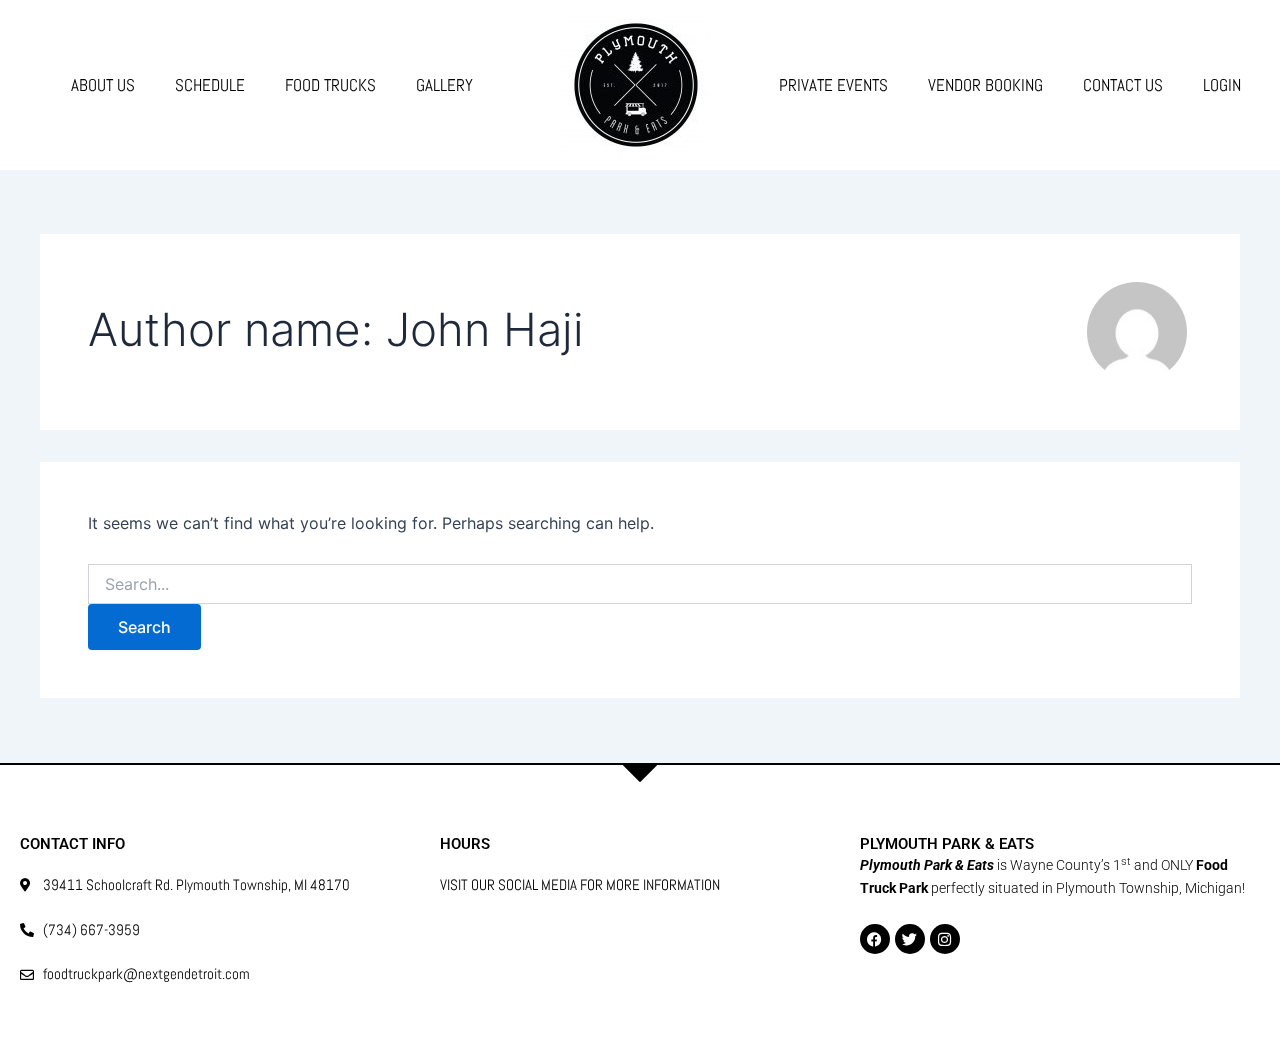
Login (1222, 85)
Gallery (444, 85)
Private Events (833, 85)
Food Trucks (330, 85)
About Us (103, 85)
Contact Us (1123, 85)
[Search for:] (640, 584)
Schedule (210, 85)
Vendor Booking (985, 85)
